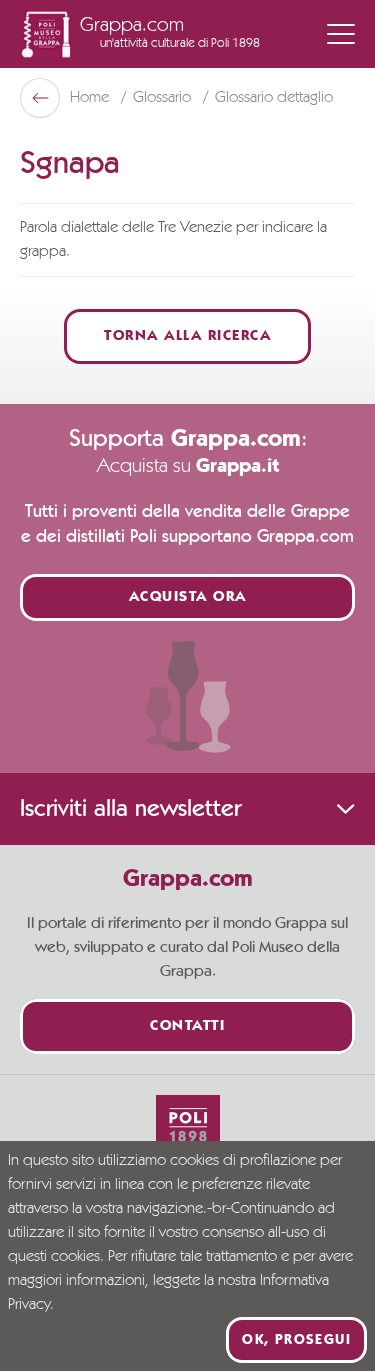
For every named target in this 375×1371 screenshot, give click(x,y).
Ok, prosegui (296, 1340)
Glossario (164, 98)
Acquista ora (188, 597)
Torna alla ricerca (187, 336)
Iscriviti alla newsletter (130, 809)
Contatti (187, 1026)
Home (91, 98)
